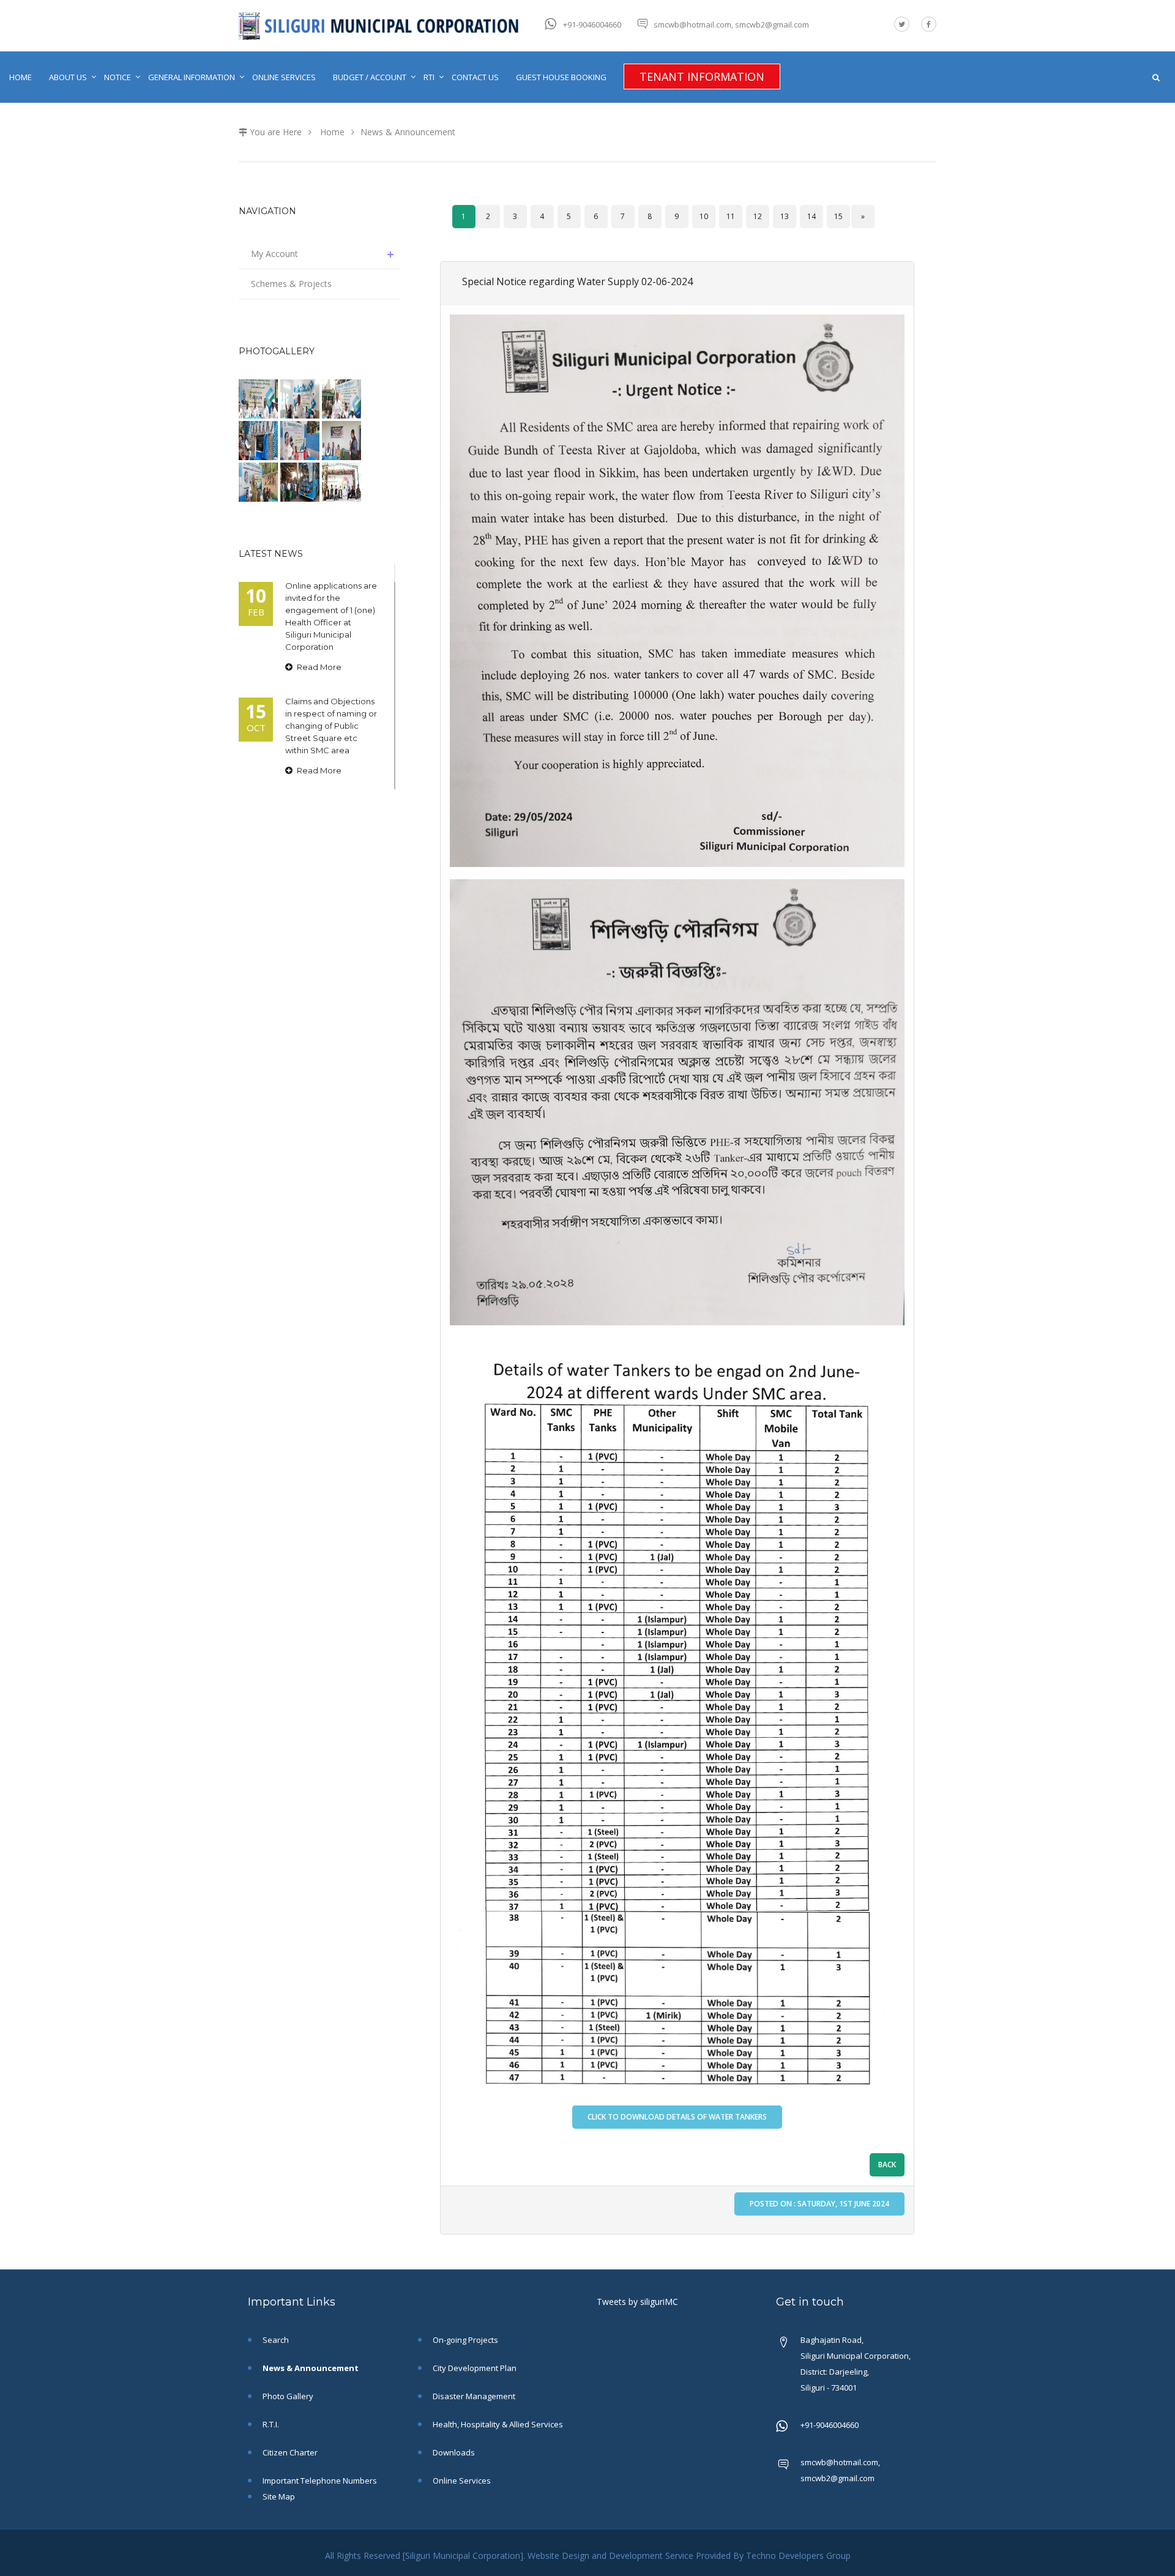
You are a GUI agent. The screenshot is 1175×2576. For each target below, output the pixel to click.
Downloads (453, 2452)
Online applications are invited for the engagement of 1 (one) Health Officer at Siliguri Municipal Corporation (331, 616)
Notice (117, 77)
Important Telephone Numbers (319, 2481)
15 (838, 216)
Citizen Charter (289, 2452)
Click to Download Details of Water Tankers (677, 2117)
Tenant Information (702, 76)
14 (811, 216)
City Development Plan (474, 2368)
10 (704, 216)
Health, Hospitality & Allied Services (497, 2424)
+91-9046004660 (592, 24)
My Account (274, 254)
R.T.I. (270, 2424)
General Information (192, 77)
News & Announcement (408, 132)
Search (275, 2340)
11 (731, 216)
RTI (429, 77)
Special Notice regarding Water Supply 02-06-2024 (577, 281)
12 (758, 216)
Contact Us (475, 77)
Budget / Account (370, 77)
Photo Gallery (287, 2396)
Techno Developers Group (798, 2556)
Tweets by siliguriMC (637, 2302)
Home (21, 77)
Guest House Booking (561, 77)
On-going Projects (464, 2340)
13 (785, 216)
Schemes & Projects (291, 284)
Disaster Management (473, 2396)
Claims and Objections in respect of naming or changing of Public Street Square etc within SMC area (331, 726)
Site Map (278, 2496)
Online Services (284, 77)
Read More (318, 667)
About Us (68, 77)
